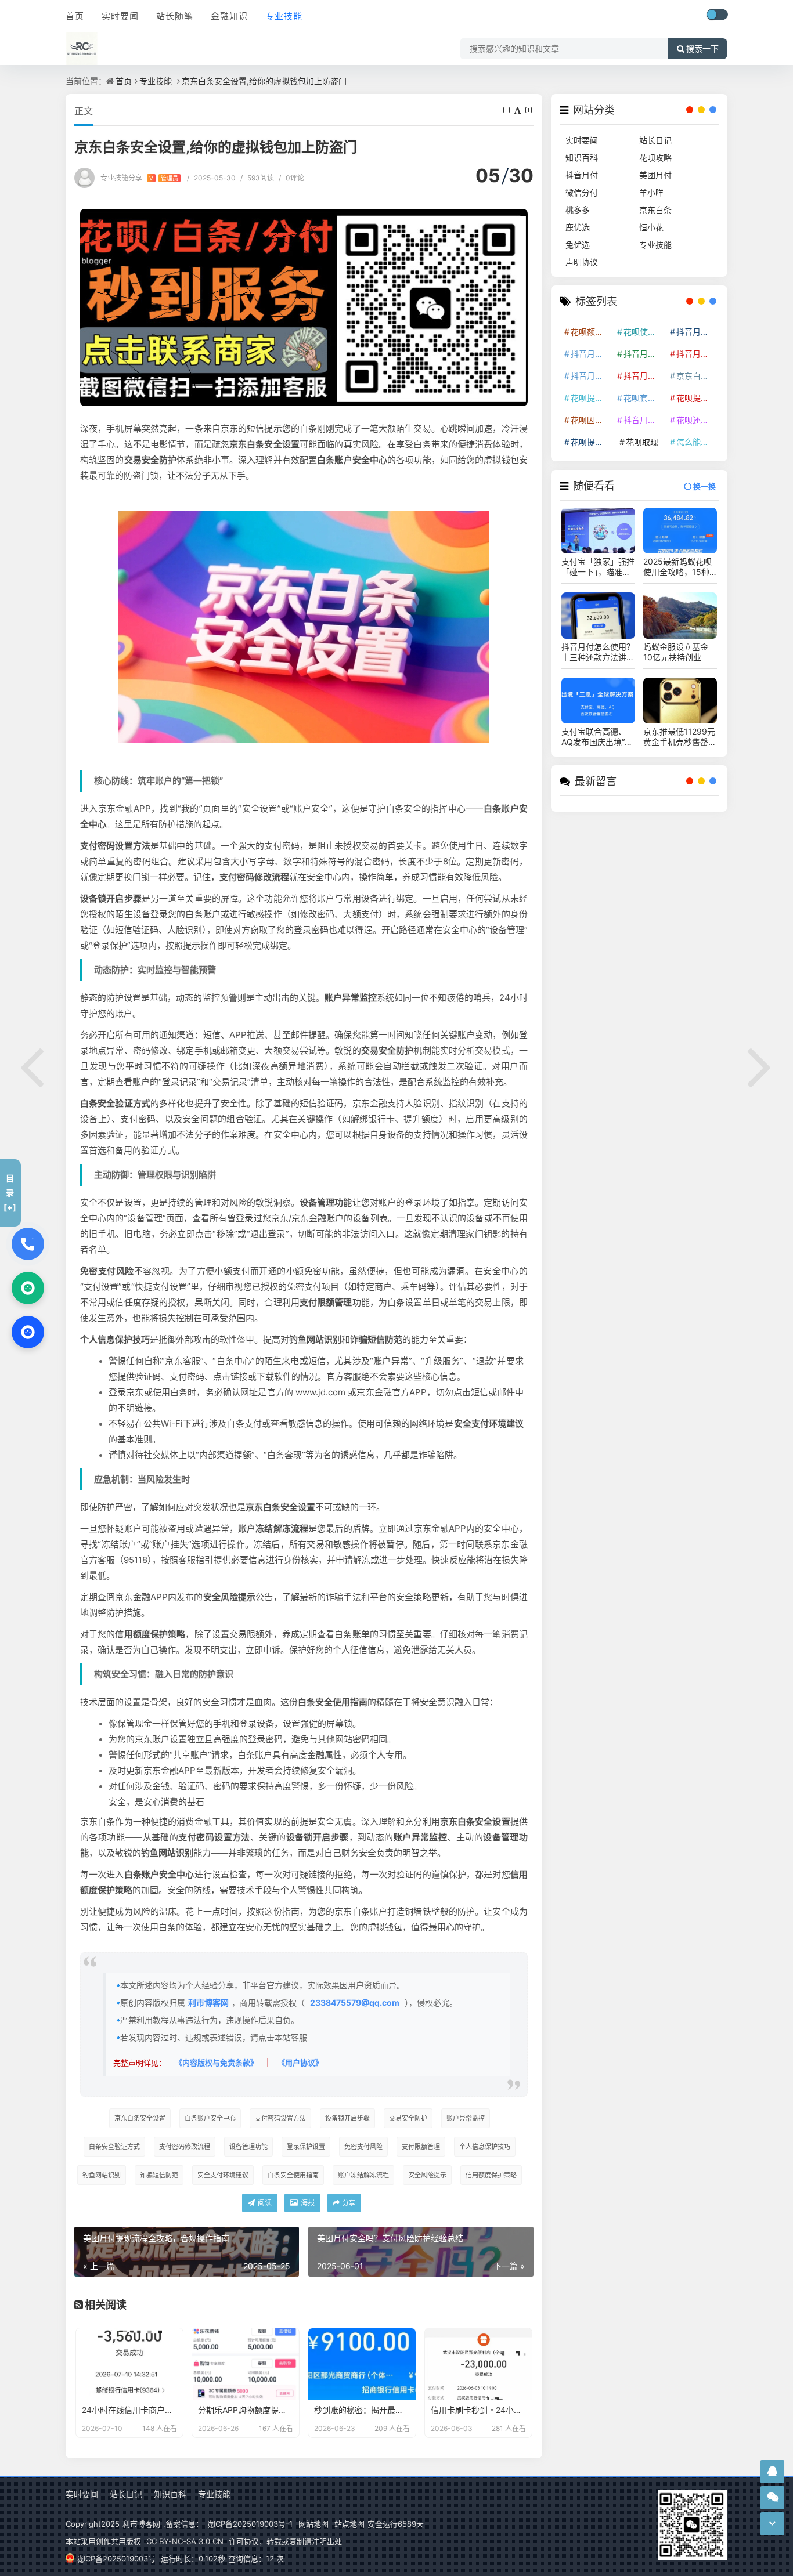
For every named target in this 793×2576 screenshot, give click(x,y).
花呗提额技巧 (591, 398)
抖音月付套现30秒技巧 (591, 376)
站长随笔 (175, 16)
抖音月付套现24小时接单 (697, 332)
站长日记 (655, 140)
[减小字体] (507, 110)
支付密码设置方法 (280, 2118)
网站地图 (313, 2524)
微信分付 (582, 192)
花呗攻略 (655, 158)
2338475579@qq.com (355, 2002)
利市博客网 (208, 2002)
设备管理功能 (248, 2147)
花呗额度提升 (591, 332)
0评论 (291, 178)
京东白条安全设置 (140, 2118)
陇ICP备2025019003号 (116, 2559)
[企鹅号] (772, 2471)
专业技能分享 (139, 178)
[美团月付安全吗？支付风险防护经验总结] (760, 1065)
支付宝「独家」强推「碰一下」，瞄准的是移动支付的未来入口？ (598, 567)
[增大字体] (529, 110)
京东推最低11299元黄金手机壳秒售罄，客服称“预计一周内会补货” (680, 737)
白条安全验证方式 (114, 2147)
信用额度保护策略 (491, 2175)
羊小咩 (651, 192)
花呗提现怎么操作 (697, 398)
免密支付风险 (363, 2147)
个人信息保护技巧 (485, 2147)
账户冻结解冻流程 (363, 2175)
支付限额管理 (421, 2147)
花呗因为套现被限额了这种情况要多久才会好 (591, 420)
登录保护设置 (306, 2147)
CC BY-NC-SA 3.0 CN (185, 2541)
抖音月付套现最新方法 (644, 376)
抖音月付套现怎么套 (591, 354)
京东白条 (655, 210)
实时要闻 (120, 16)
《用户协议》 (300, 2063)
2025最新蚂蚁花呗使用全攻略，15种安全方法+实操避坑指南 (678, 567)
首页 (75, 16)
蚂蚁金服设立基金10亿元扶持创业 (676, 652)
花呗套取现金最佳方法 (644, 398)
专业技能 (284, 16)
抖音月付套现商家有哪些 (697, 354)
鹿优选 (578, 227)
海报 (307, 2203)
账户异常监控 (466, 2118)
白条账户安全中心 (210, 2118)
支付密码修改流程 (185, 2147)
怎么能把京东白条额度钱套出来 (697, 442)
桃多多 (578, 210)
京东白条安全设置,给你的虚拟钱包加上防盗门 (264, 81)
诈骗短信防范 (159, 2175)
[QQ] (28, 1332)
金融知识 (229, 16)
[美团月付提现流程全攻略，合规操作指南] (33, 1065)
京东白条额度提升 (697, 376)
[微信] (28, 1288)
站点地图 (349, 2524)
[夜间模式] (717, 15)
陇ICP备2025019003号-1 (249, 2524)
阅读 (264, 2203)
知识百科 (582, 158)
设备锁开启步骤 (347, 2118)
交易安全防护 (408, 2118)
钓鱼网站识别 (102, 2175)
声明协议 (582, 262)
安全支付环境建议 (223, 2175)
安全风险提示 (427, 2175)
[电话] (28, 1244)
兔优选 (578, 245)
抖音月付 (582, 175)
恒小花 (651, 227)
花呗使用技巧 (644, 332)
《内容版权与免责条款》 (216, 2063)
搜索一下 (702, 49)
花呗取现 (642, 442)
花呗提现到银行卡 (591, 442)
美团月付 (655, 175)
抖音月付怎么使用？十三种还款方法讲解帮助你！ (598, 652)
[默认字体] (518, 110)
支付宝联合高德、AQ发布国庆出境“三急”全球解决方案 (597, 737)
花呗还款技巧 (697, 420)
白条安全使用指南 (293, 2175)
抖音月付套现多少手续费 (644, 354)
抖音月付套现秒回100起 (644, 420)
